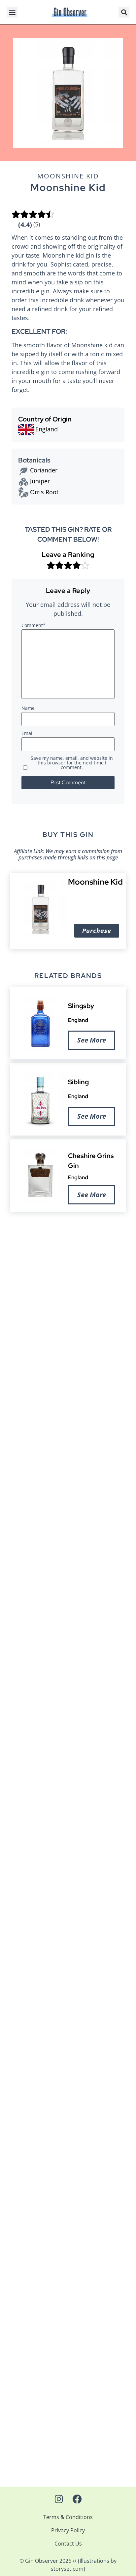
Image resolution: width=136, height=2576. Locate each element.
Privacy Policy (68, 2530)
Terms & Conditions (68, 2517)
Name (28, 708)
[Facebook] (77, 2499)
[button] (12, 12)
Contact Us (68, 2544)
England (78, 1020)
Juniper (40, 481)
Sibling (78, 1082)
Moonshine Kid (68, 176)
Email (28, 734)
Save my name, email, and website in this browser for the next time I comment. (72, 763)
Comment (34, 626)
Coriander (44, 470)
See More (92, 1040)
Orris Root (44, 492)
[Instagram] (59, 2499)
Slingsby (81, 1006)
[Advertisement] (68, 1290)
